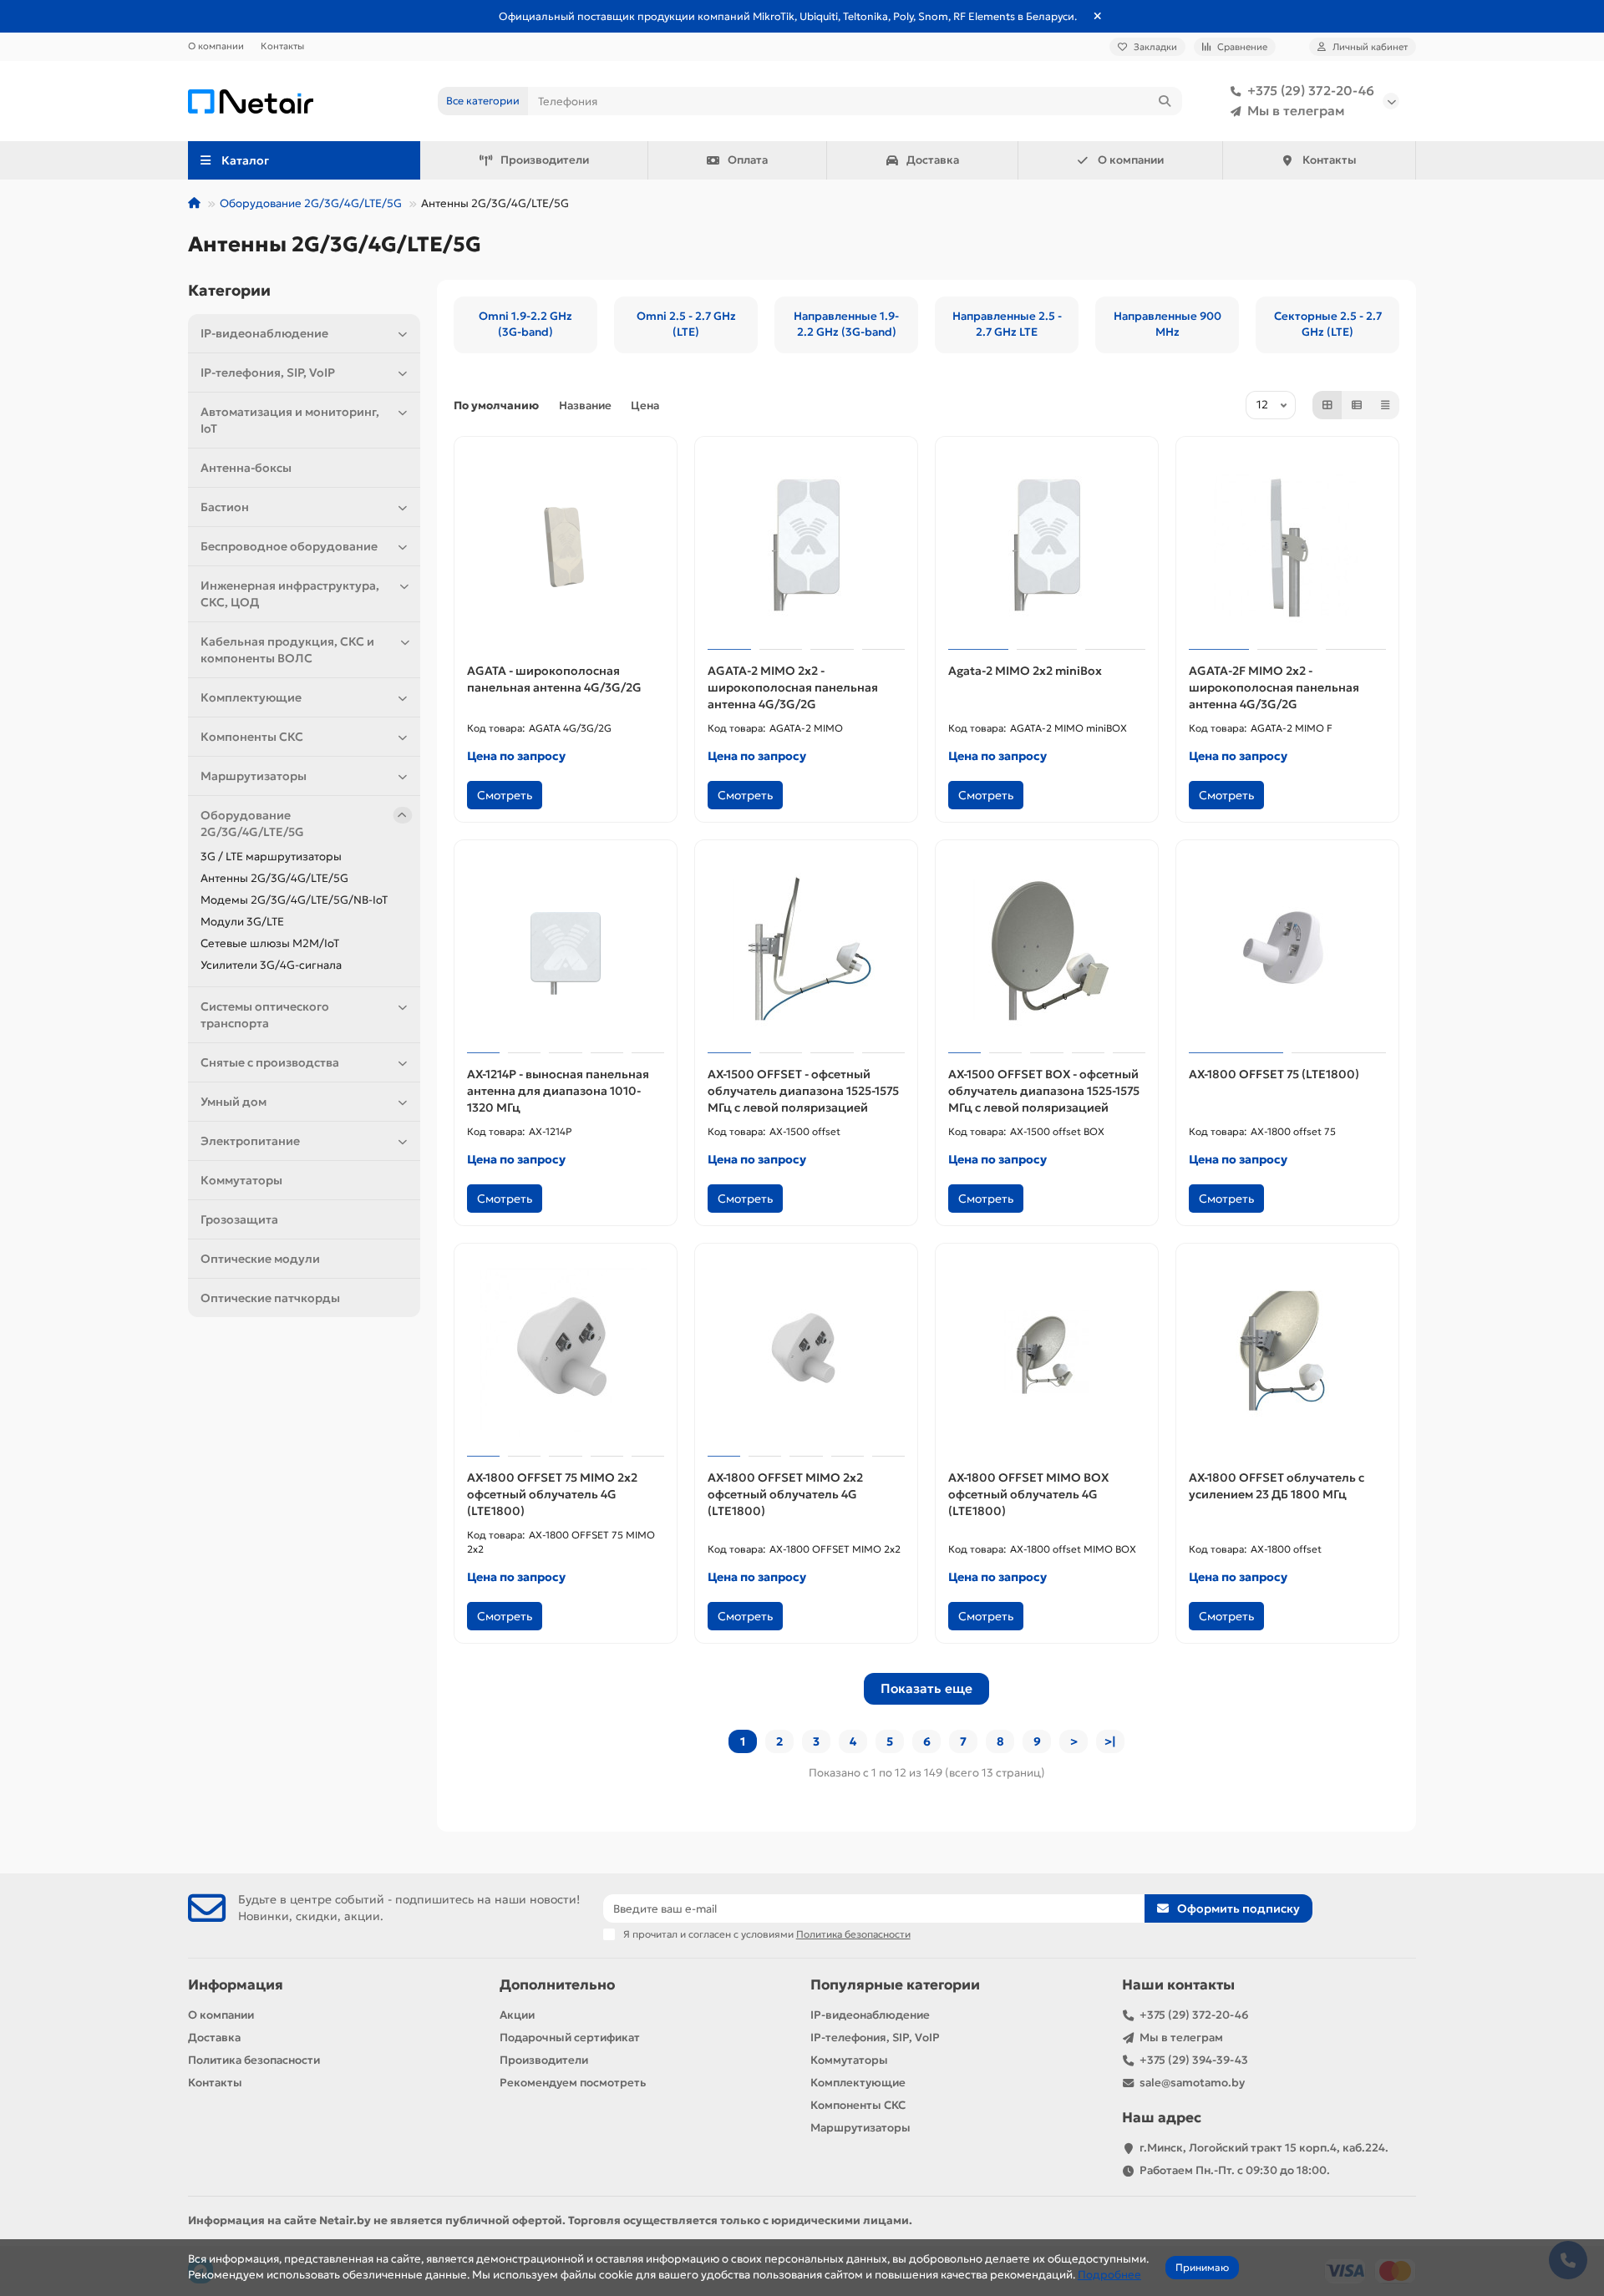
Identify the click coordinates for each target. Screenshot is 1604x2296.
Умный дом (233, 1102)
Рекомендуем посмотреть (573, 2083)
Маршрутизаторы (254, 776)
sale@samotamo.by (1192, 2083)
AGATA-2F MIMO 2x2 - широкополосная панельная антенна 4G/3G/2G (1274, 687)
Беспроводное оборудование (289, 546)
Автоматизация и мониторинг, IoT (290, 420)
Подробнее (1109, 2275)
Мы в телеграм (1296, 111)
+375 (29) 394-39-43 (1194, 2060)
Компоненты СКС (252, 737)
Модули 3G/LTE (242, 922)
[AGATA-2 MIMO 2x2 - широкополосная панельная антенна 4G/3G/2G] (806, 545)
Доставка (933, 160)
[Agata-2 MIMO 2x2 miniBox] (1047, 545)
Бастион (225, 507)
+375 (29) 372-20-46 (1311, 91)
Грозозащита (239, 1219)
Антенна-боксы (246, 468)
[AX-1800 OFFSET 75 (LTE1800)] (1287, 949)
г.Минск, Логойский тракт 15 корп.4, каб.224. (1264, 2148)
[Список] (1357, 405)
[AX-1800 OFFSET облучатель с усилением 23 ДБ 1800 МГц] (1287, 1352)
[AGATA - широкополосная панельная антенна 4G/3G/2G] (566, 545)
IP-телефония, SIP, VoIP (268, 373)
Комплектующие (251, 697)
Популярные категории (895, 1985)
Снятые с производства (270, 1062)
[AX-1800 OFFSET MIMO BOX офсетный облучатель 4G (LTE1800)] (1047, 1352)
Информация (236, 1985)
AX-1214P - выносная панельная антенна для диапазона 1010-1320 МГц (558, 1091)
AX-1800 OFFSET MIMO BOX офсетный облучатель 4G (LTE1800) (1028, 1494)
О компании (216, 46)
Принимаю (1202, 2267)
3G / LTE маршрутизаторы (271, 857)
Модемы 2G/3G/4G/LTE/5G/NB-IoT (294, 900)
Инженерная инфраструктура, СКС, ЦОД (290, 594)
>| (1110, 1741)
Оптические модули (260, 1259)
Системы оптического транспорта (265, 1015)
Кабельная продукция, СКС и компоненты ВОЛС (287, 650)
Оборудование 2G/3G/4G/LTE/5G (311, 203)
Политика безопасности (254, 2060)
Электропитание (250, 1141)
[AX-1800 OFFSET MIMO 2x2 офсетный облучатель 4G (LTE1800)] (806, 1352)
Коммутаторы (241, 1180)
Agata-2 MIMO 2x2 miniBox (1025, 671)
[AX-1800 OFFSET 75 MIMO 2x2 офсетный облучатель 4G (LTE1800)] (566, 1352)
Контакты (282, 46)
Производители (545, 160)
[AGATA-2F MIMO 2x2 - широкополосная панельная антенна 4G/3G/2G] (1287, 545)
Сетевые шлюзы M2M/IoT (270, 943)
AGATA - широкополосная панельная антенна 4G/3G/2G (554, 679)
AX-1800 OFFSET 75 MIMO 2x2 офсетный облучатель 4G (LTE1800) (552, 1494)
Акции (517, 2015)
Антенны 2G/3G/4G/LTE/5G (274, 878)
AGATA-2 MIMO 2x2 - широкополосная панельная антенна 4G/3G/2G (793, 687)
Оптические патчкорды (270, 1298)
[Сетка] (1327, 405)
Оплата (748, 160)
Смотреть (505, 795)
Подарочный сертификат (570, 2038)
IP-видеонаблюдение (264, 333)
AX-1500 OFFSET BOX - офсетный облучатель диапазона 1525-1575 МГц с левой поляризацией (1044, 1091)
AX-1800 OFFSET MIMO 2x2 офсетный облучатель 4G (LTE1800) (785, 1494)
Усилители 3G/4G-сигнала (271, 965)
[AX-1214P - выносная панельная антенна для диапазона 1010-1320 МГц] (566, 949)
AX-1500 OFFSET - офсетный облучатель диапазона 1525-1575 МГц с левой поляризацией (803, 1091)
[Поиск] (1165, 101)
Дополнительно (557, 1985)
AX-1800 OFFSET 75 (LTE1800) (1274, 1074)
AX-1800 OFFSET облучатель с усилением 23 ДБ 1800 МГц (1277, 1486)
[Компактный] (1385, 405)
